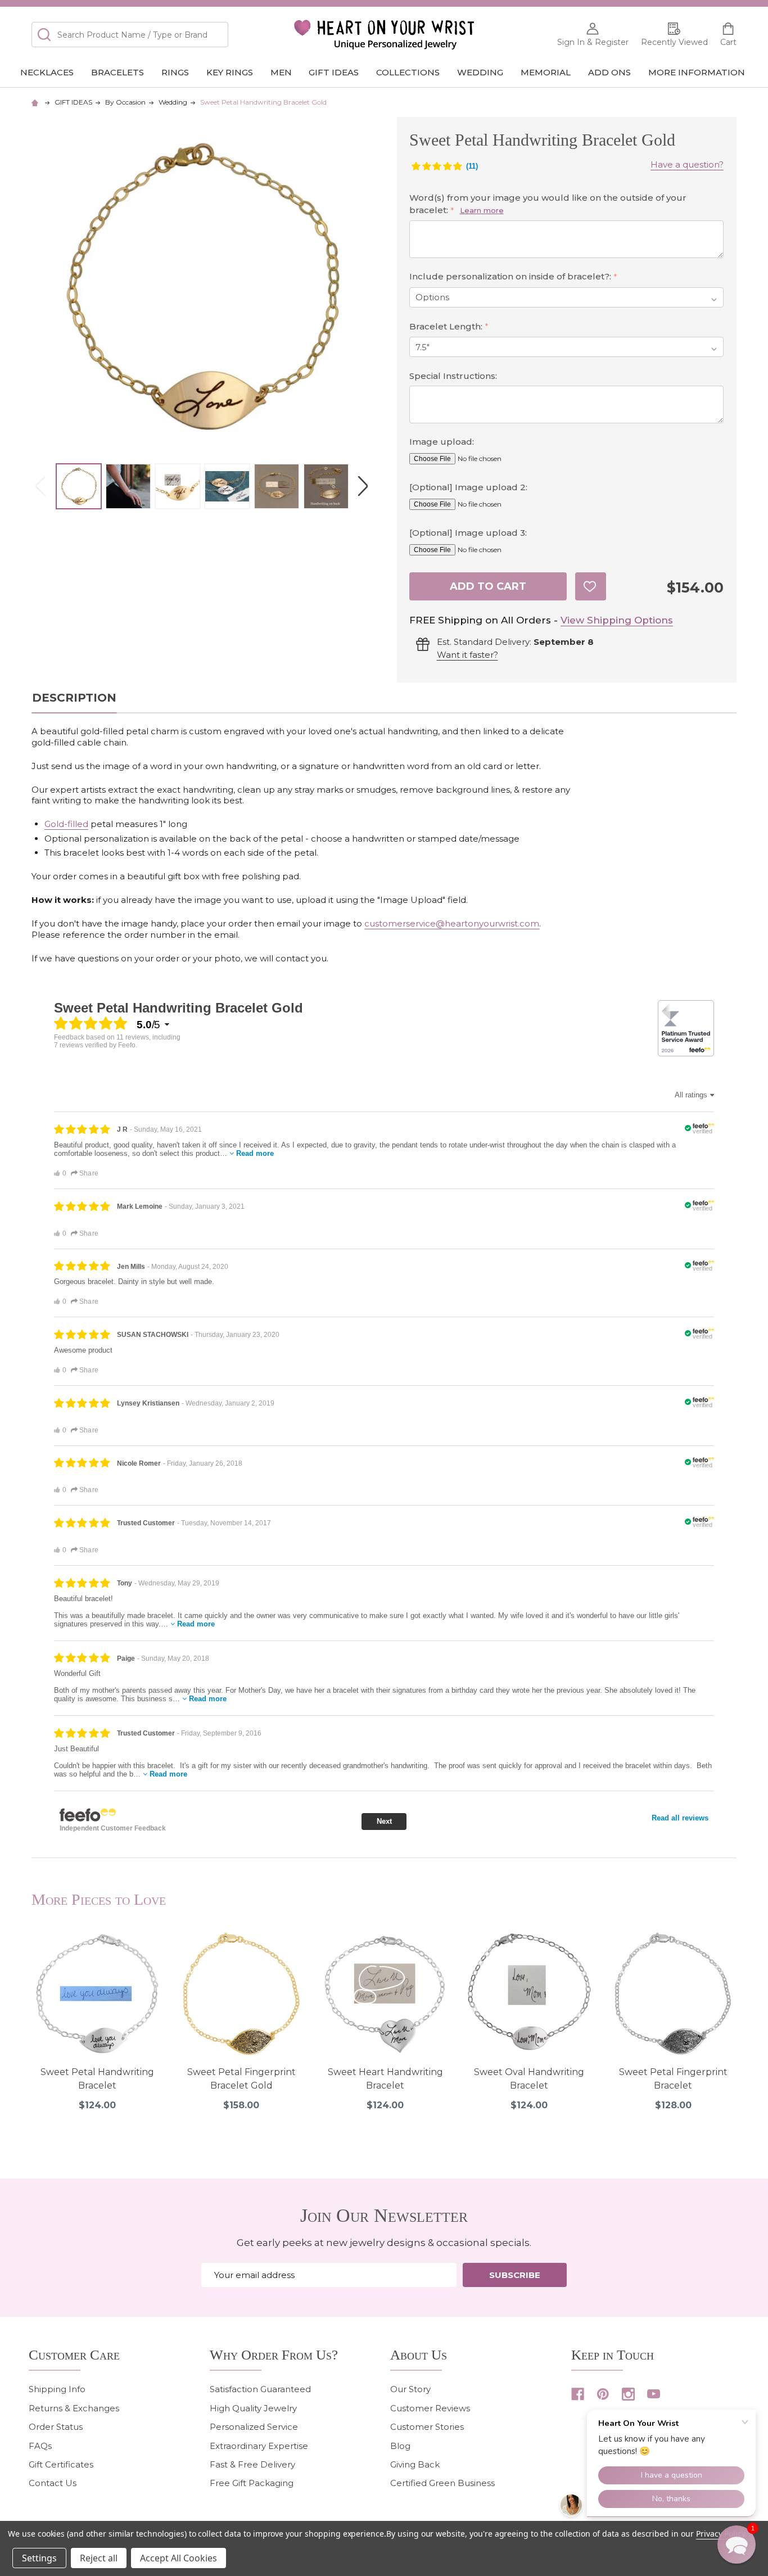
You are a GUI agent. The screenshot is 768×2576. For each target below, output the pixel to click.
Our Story (410, 2389)
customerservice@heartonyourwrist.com (452, 923)
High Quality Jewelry (253, 2408)
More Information (697, 72)
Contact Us (53, 2483)
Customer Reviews (430, 2408)
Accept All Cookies (179, 2558)
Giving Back (415, 2464)
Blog (400, 2446)
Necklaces (47, 72)
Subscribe (515, 2275)
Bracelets (118, 72)
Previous (40, 487)
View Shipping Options (617, 620)
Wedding (480, 72)
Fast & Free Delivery (252, 2464)
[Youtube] (654, 2394)
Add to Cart (488, 586)
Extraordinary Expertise (259, 2446)
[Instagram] (628, 2394)
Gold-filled (66, 824)
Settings (39, 2558)
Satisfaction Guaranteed (260, 2389)
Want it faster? (467, 655)
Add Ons (609, 72)
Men (281, 72)
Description (74, 698)
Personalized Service (254, 2427)
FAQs (40, 2446)
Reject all (99, 2558)
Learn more (482, 210)
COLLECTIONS (408, 72)
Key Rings (230, 72)
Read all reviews (680, 1818)
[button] (737, 2545)
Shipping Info (57, 2389)
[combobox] (130, 35)
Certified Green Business (442, 2483)
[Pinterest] (603, 2394)
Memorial (546, 72)
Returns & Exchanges (74, 2408)
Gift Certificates (61, 2464)
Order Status (56, 2427)
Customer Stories (427, 2427)
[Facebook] (578, 2394)
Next (363, 487)
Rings (175, 72)
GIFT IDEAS (334, 72)
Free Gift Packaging (252, 2483)
